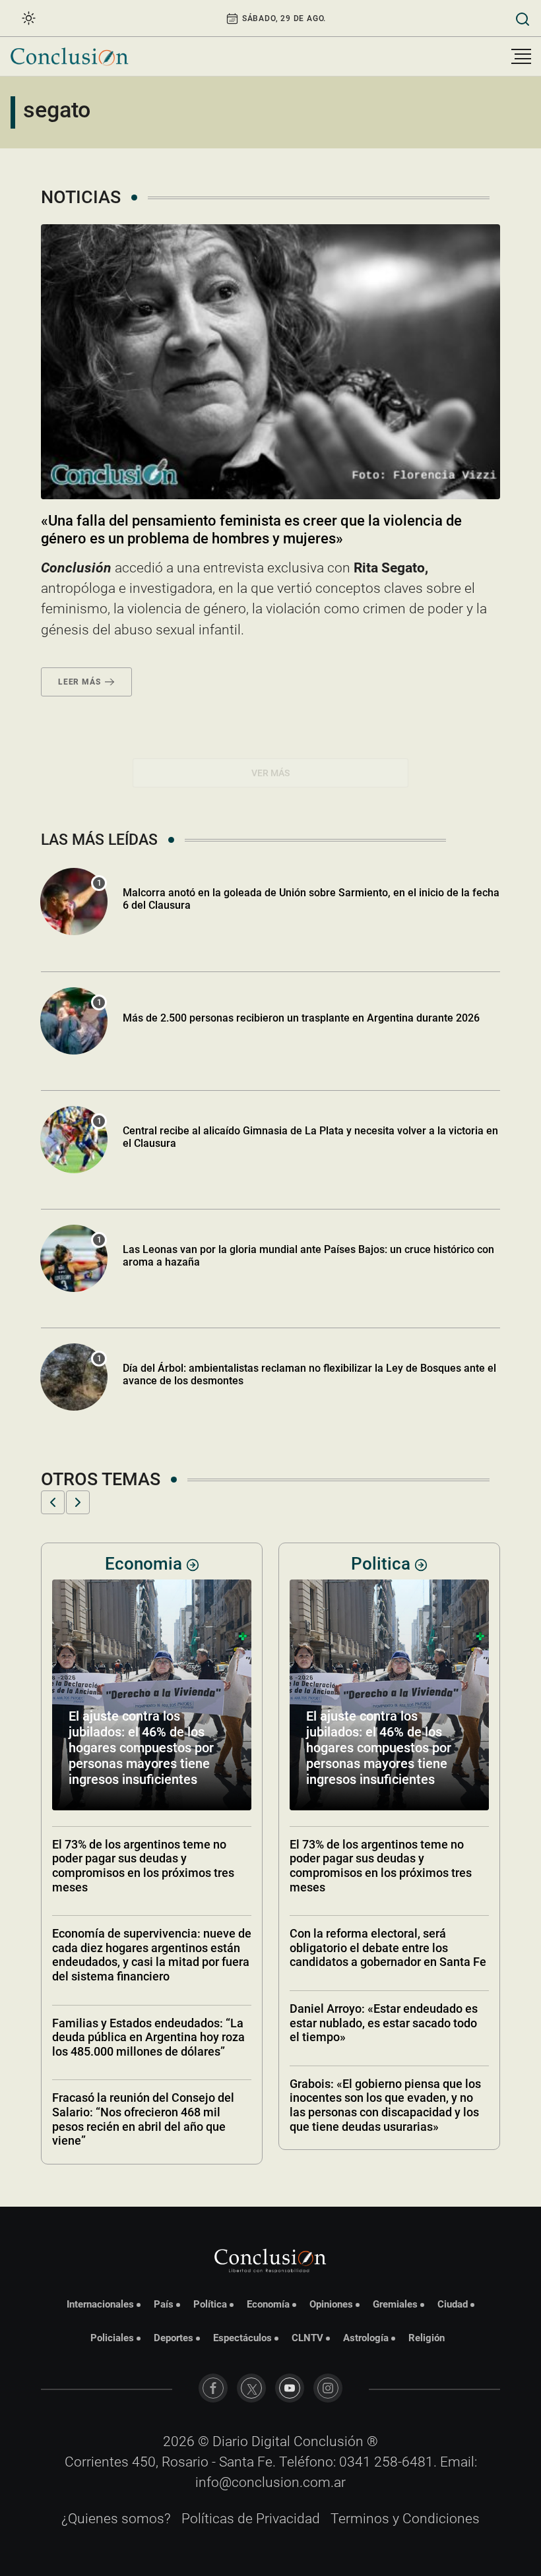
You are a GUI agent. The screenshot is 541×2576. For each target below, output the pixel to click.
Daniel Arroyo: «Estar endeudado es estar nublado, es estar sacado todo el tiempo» (384, 2023)
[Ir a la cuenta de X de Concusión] (251, 2388)
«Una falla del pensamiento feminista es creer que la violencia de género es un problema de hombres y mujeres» (251, 529)
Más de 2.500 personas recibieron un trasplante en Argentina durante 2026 (301, 1018)
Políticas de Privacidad (251, 2519)
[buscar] (523, 18)
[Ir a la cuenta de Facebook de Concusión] (213, 2388)
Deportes (174, 2338)
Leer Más (79, 682)
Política (210, 2304)
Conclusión (329, 2441)
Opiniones (331, 2304)
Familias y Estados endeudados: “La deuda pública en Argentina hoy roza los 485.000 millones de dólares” (148, 2037)
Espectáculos (242, 2338)
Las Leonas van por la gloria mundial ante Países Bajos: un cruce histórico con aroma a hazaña (308, 1256)
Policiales (112, 2338)
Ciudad (453, 2304)
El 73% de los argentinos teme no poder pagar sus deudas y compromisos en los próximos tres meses (143, 1866)
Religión (427, 2338)
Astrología (366, 2338)
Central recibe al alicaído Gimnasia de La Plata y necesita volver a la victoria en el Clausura (310, 1137)
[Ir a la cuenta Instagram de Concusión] (328, 2388)
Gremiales (395, 2304)
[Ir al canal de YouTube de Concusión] (290, 2388)
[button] (53, 1502)
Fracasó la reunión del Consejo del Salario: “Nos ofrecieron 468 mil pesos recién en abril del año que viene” (143, 2119)
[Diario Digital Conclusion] (69, 56)
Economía (268, 2304)
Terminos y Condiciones (405, 2519)
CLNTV (307, 2338)
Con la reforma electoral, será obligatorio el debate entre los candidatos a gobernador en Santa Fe (388, 1947)
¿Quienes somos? (116, 2519)
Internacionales (100, 2304)
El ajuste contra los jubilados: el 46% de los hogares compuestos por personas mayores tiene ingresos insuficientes (141, 1748)
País (164, 2304)
